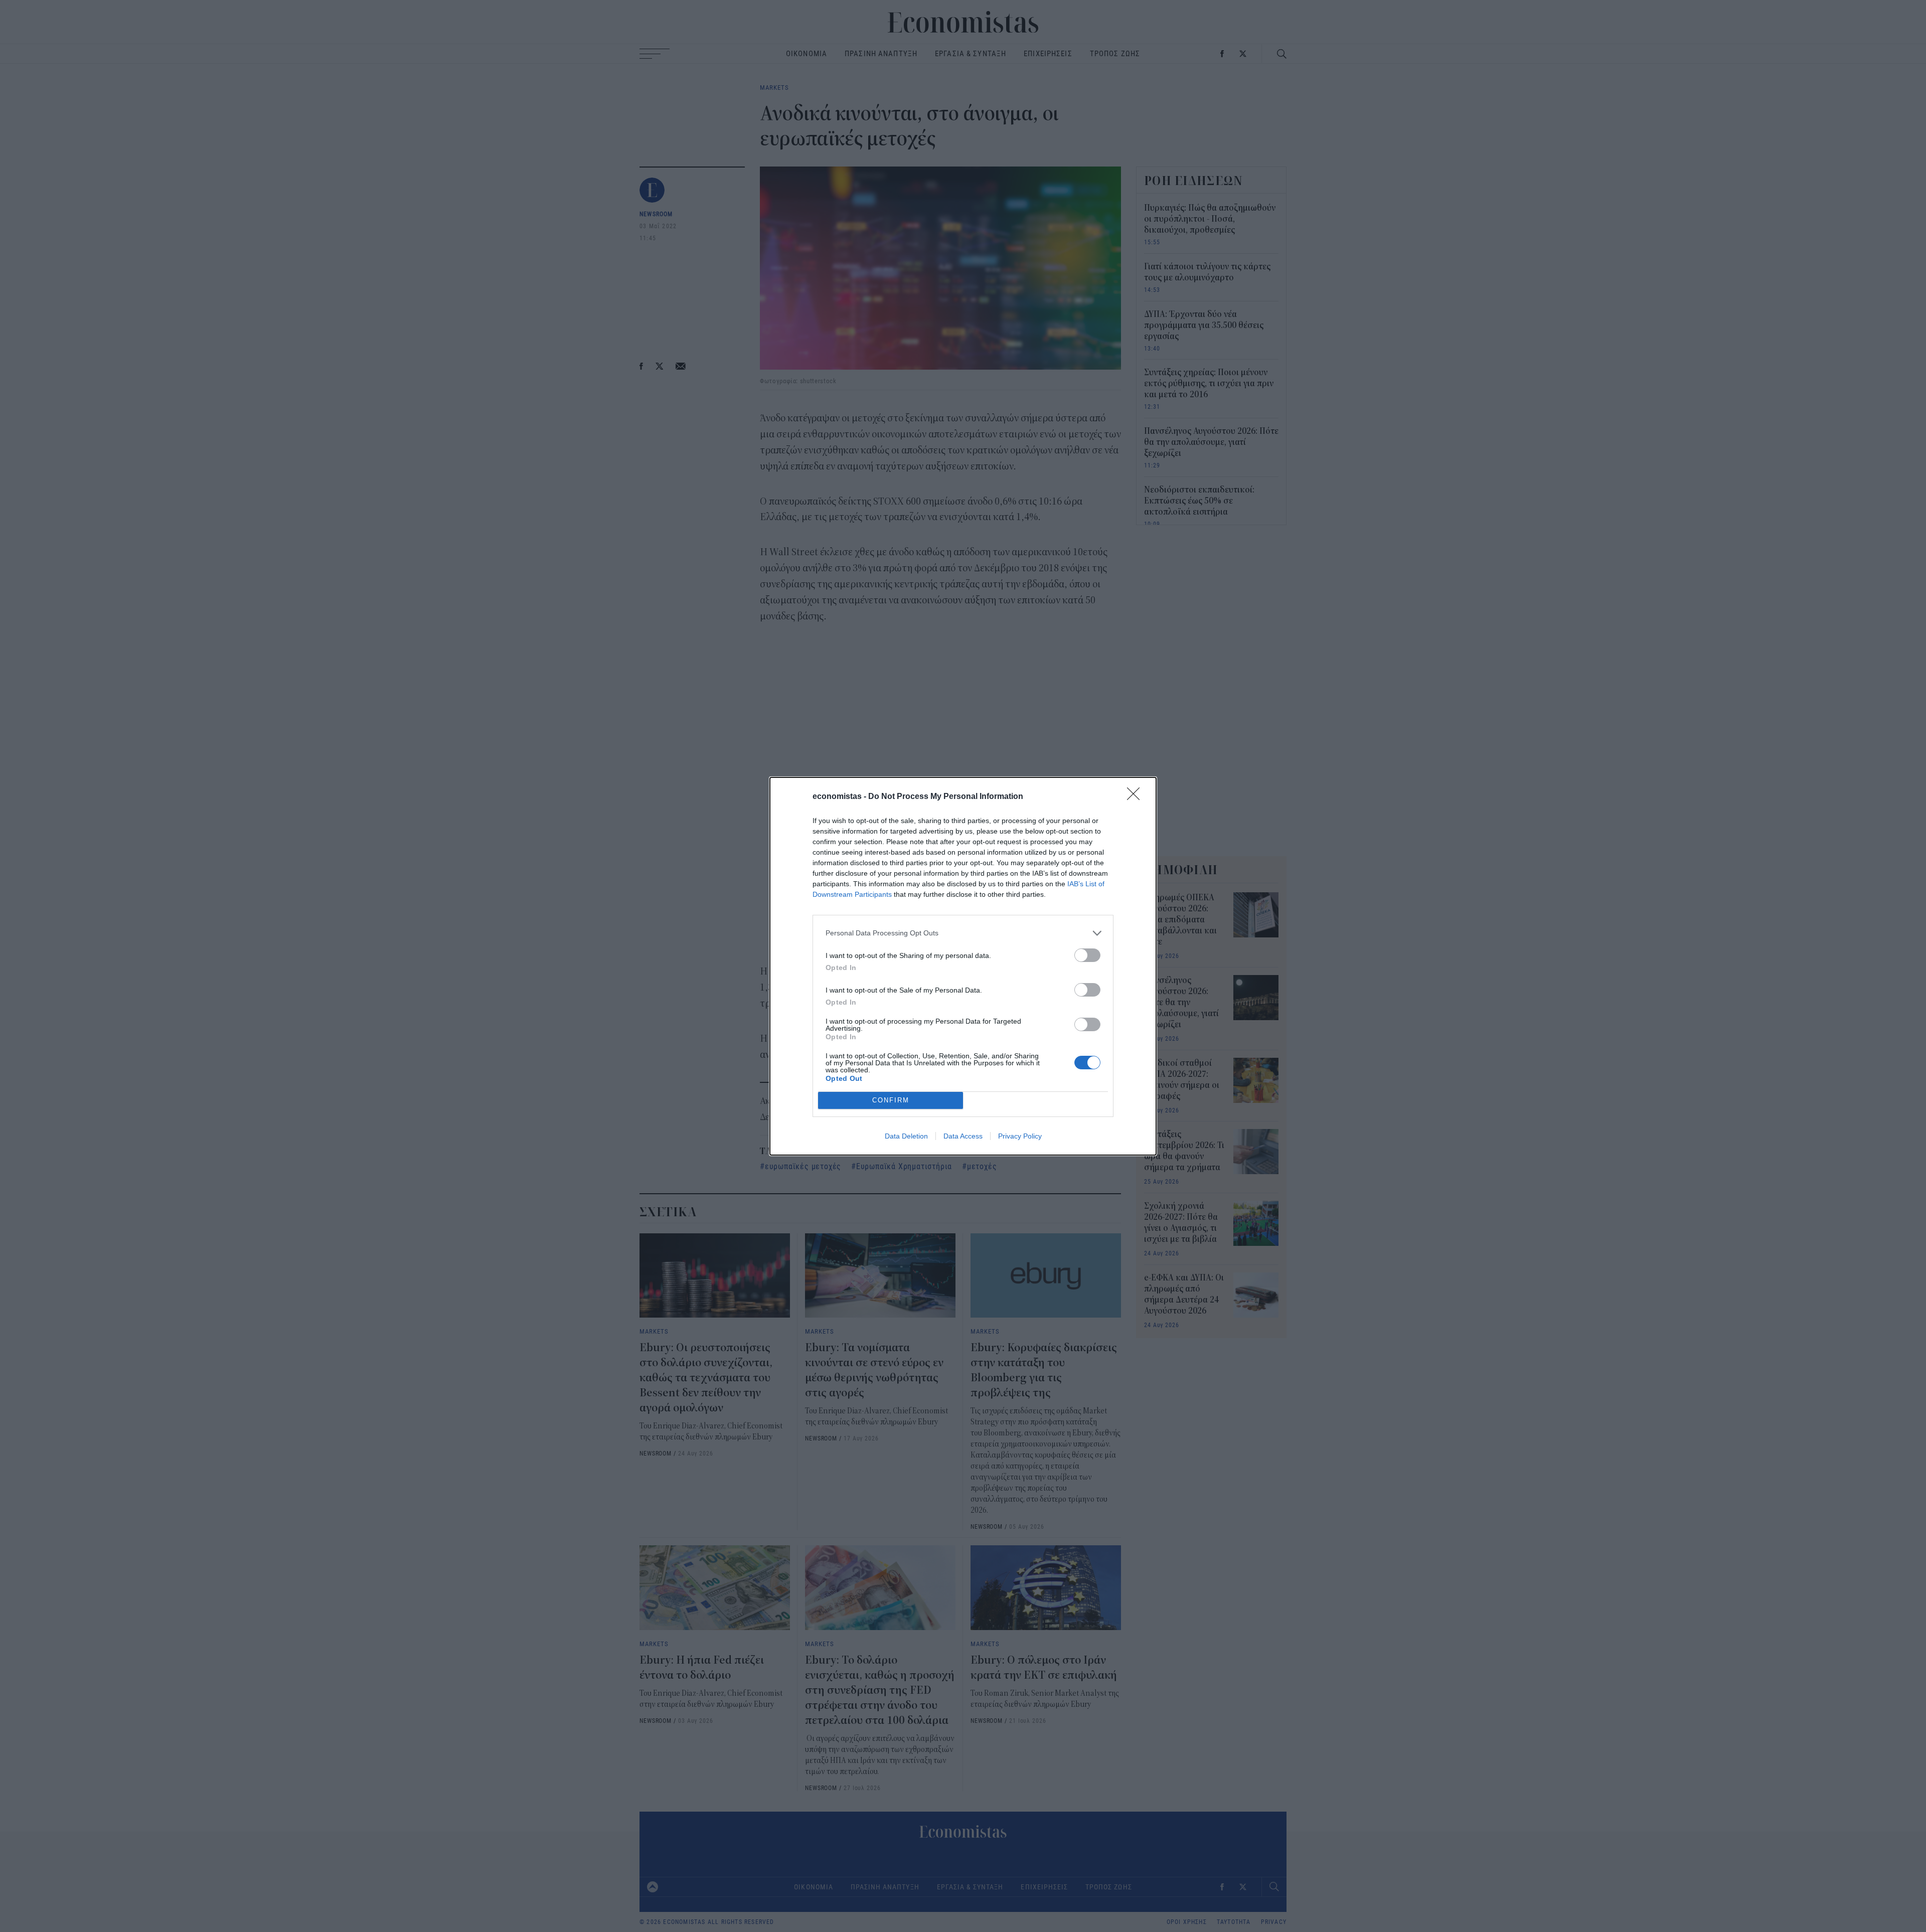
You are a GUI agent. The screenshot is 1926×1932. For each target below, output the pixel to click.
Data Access (963, 1136)
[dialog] (963, 966)
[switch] (1087, 955)
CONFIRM (891, 1100)
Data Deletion (906, 1136)
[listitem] (963, 933)
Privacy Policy (1020, 1136)
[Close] (1137, 797)
